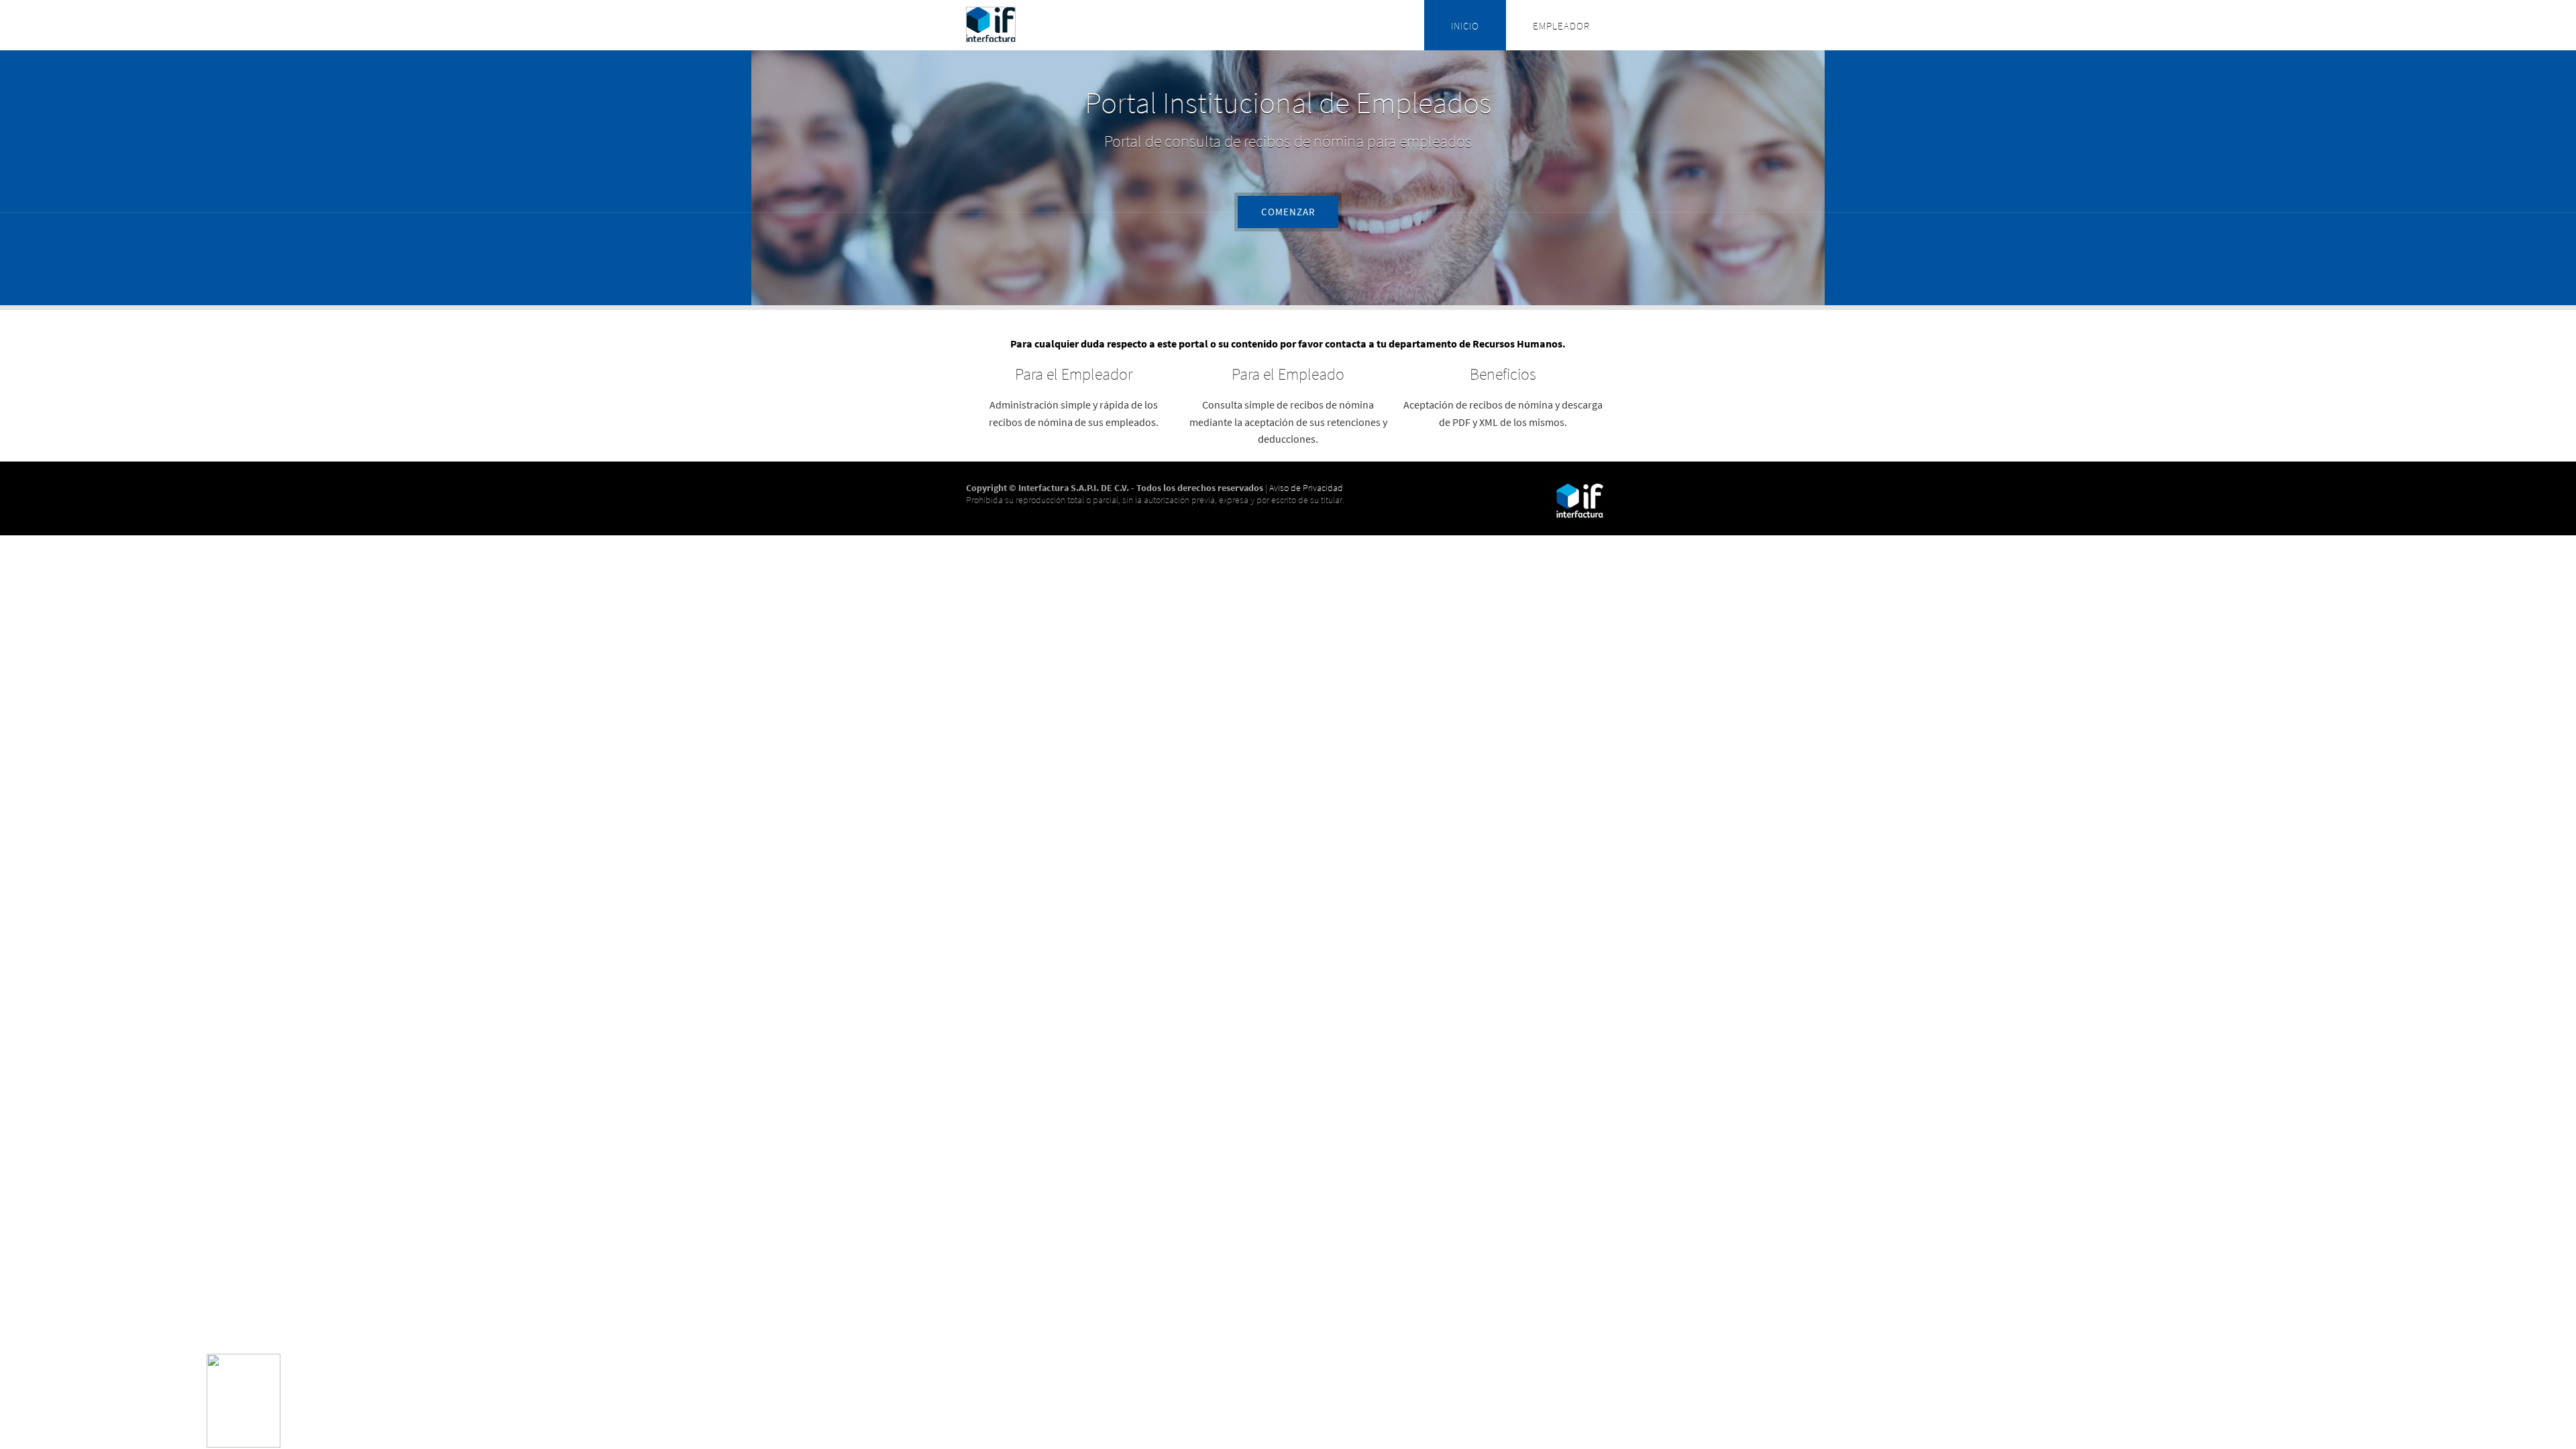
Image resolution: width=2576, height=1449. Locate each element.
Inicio (1465, 26)
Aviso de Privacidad (1306, 488)
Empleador (1561, 26)
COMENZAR (1288, 212)
